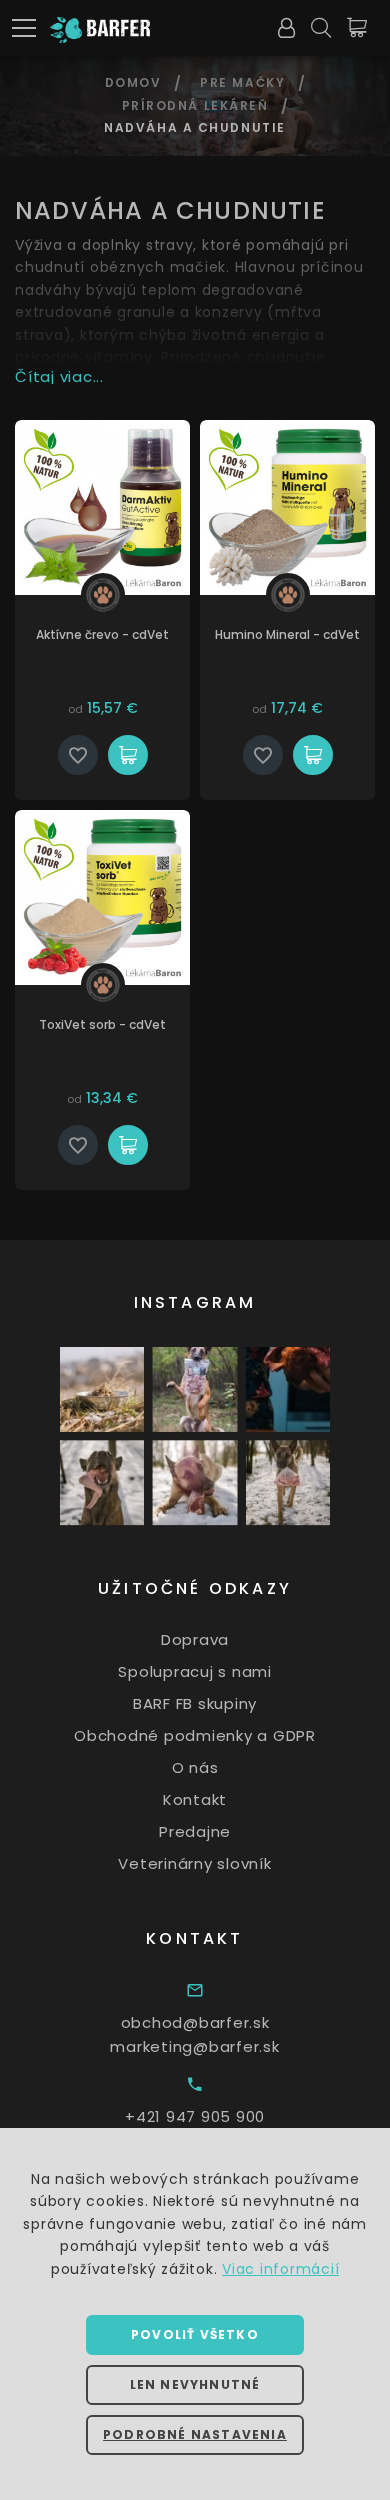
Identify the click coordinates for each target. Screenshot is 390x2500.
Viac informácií (280, 2269)
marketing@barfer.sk (194, 2046)
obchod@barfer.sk (195, 2022)
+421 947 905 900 (195, 2116)
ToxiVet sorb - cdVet (102, 1024)
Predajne (195, 1831)
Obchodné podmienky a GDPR (195, 1735)
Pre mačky (242, 82)
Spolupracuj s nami (195, 1671)
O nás (195, 1767)
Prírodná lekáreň (195, 105)
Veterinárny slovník (194, 1863)
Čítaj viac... (59, 376)
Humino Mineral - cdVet (287, 634)
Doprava (195, 1639)
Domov (133, 82)
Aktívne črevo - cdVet (102, 634)
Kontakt (195, 1799)
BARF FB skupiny (195, 1703)
